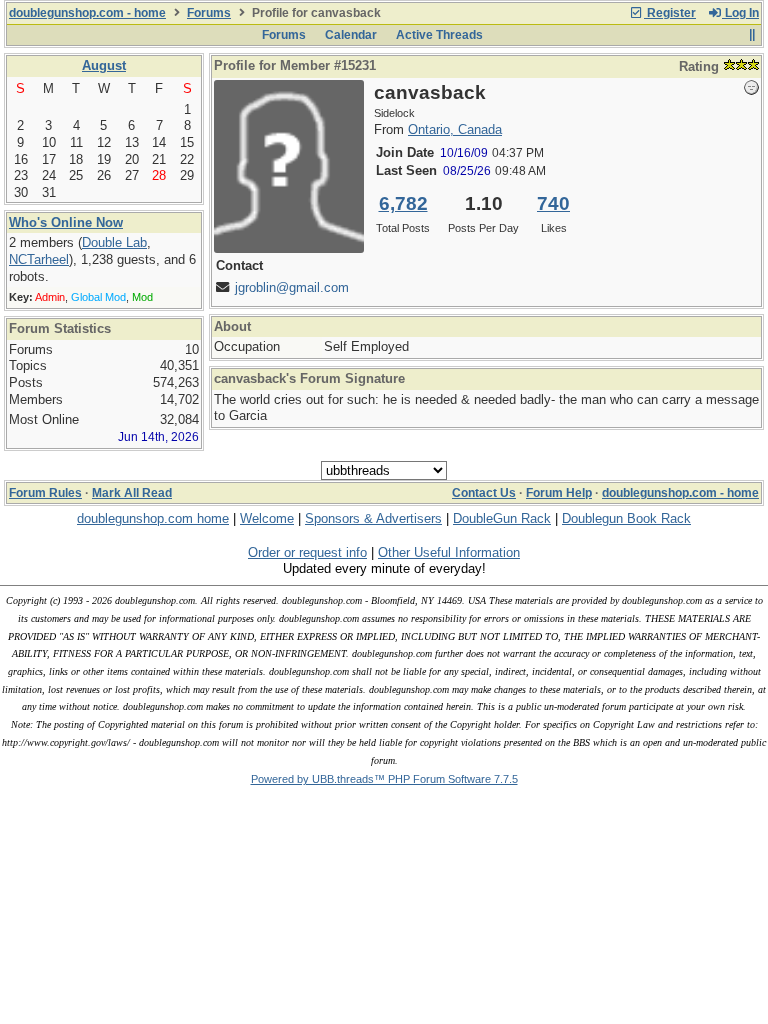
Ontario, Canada (455, 129)
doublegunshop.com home (153, 518)
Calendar (351, 35)
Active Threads (439, 35)
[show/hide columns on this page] (751, 35)
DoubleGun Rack (502, 518)
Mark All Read (132, 493)
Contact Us (484, 493)
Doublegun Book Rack (626, 518)
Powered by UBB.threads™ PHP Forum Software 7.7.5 (384, 779)
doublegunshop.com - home (87, 13)
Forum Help (559, 493)
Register (670, 13)
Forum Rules (45, 493)
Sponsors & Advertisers (373, 518)
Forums (209, 13)
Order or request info (307, 552)
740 (553, 203)
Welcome (267, 518)
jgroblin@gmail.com (292, 287)
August (104, 65)
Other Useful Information (449, 552)
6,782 (403, 203)
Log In (740, 13)
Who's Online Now (66, 222)
